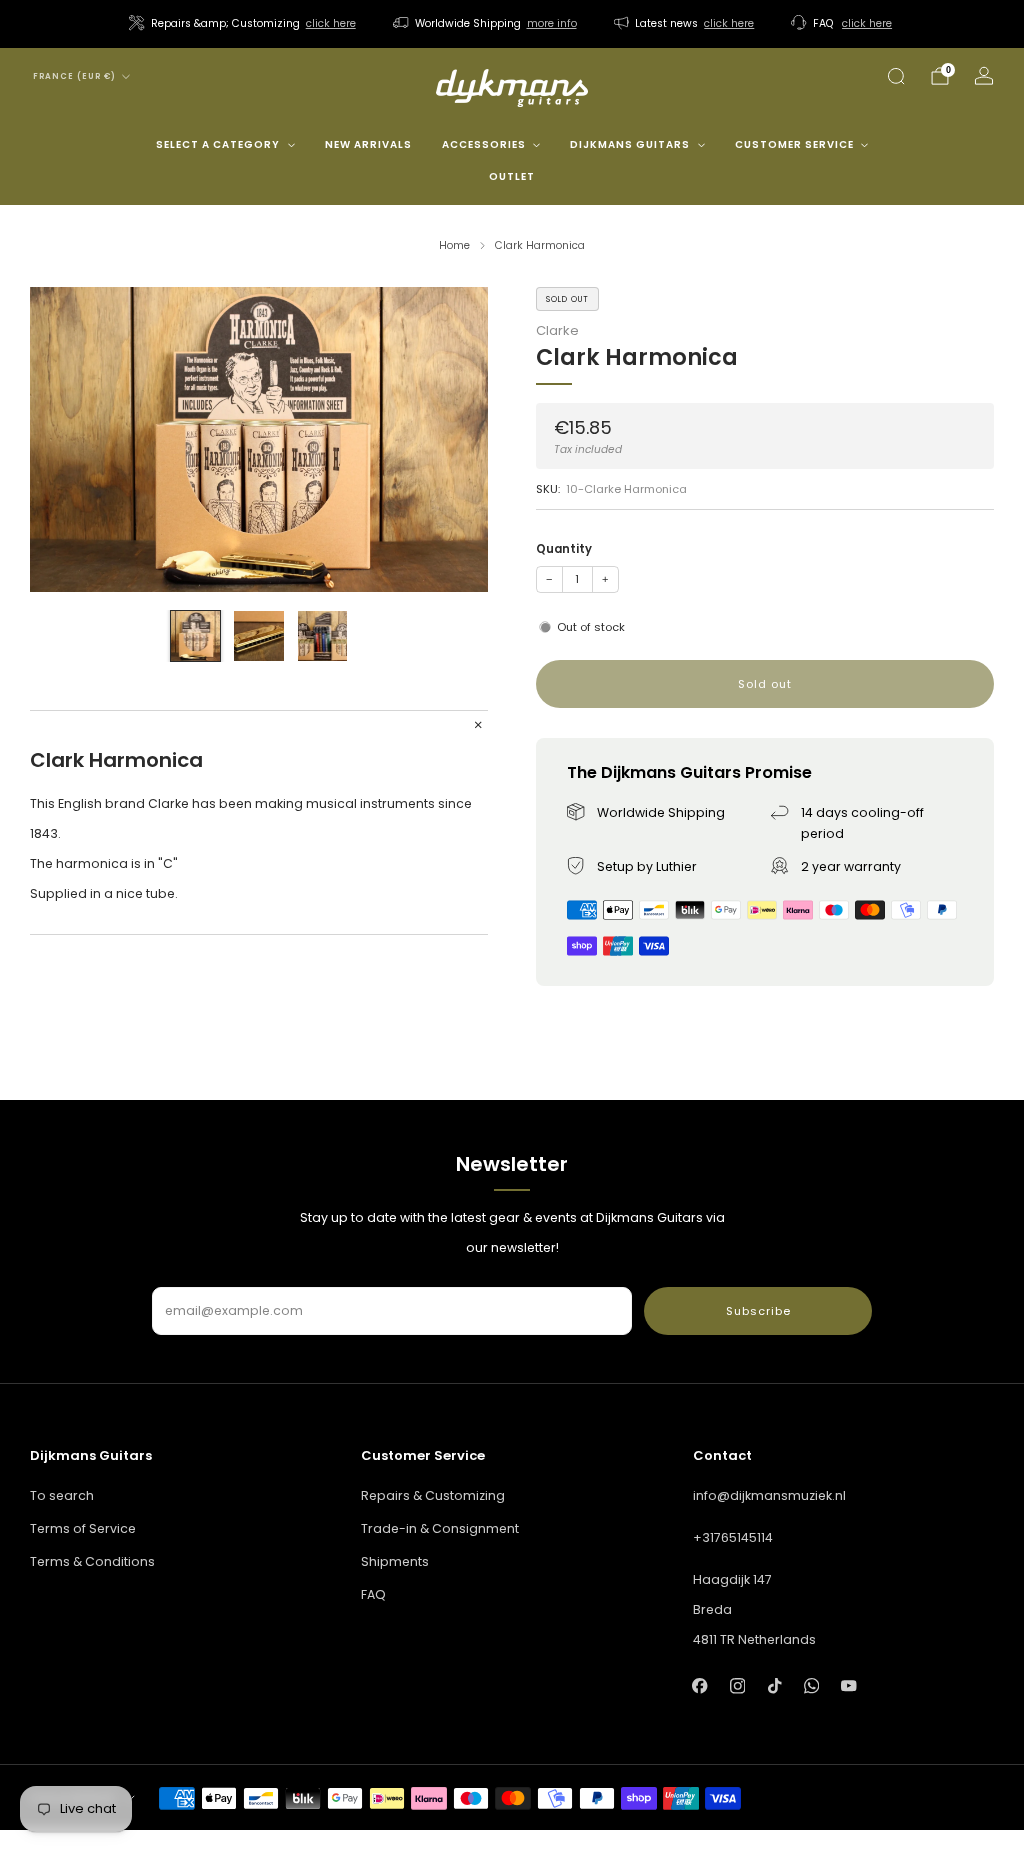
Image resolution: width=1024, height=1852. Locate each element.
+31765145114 (733, 1537)
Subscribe (758, 1311)
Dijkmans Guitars (630, 144)
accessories (484, 144)
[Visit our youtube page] (848, 1685)
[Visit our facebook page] (700, 1685)
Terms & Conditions (92, 1561)
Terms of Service (83, 1528)
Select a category (218, 144)
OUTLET (512, 176)
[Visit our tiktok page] (774, 1685)
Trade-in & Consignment (440, 1528)
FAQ (373, 1594)
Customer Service (794, 144)
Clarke (557, 330)
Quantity (564, 549)
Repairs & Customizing (433, 1495)
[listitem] (244, 24)
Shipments (395, 1561)
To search (62, 1495)
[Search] (896, 76)
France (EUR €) (74, 76)
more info (552, 23)
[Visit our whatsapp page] (811, 1685)
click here (331, 23)
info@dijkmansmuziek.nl (769, 1495)
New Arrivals (368, 144)
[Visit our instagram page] (737, 1685)
